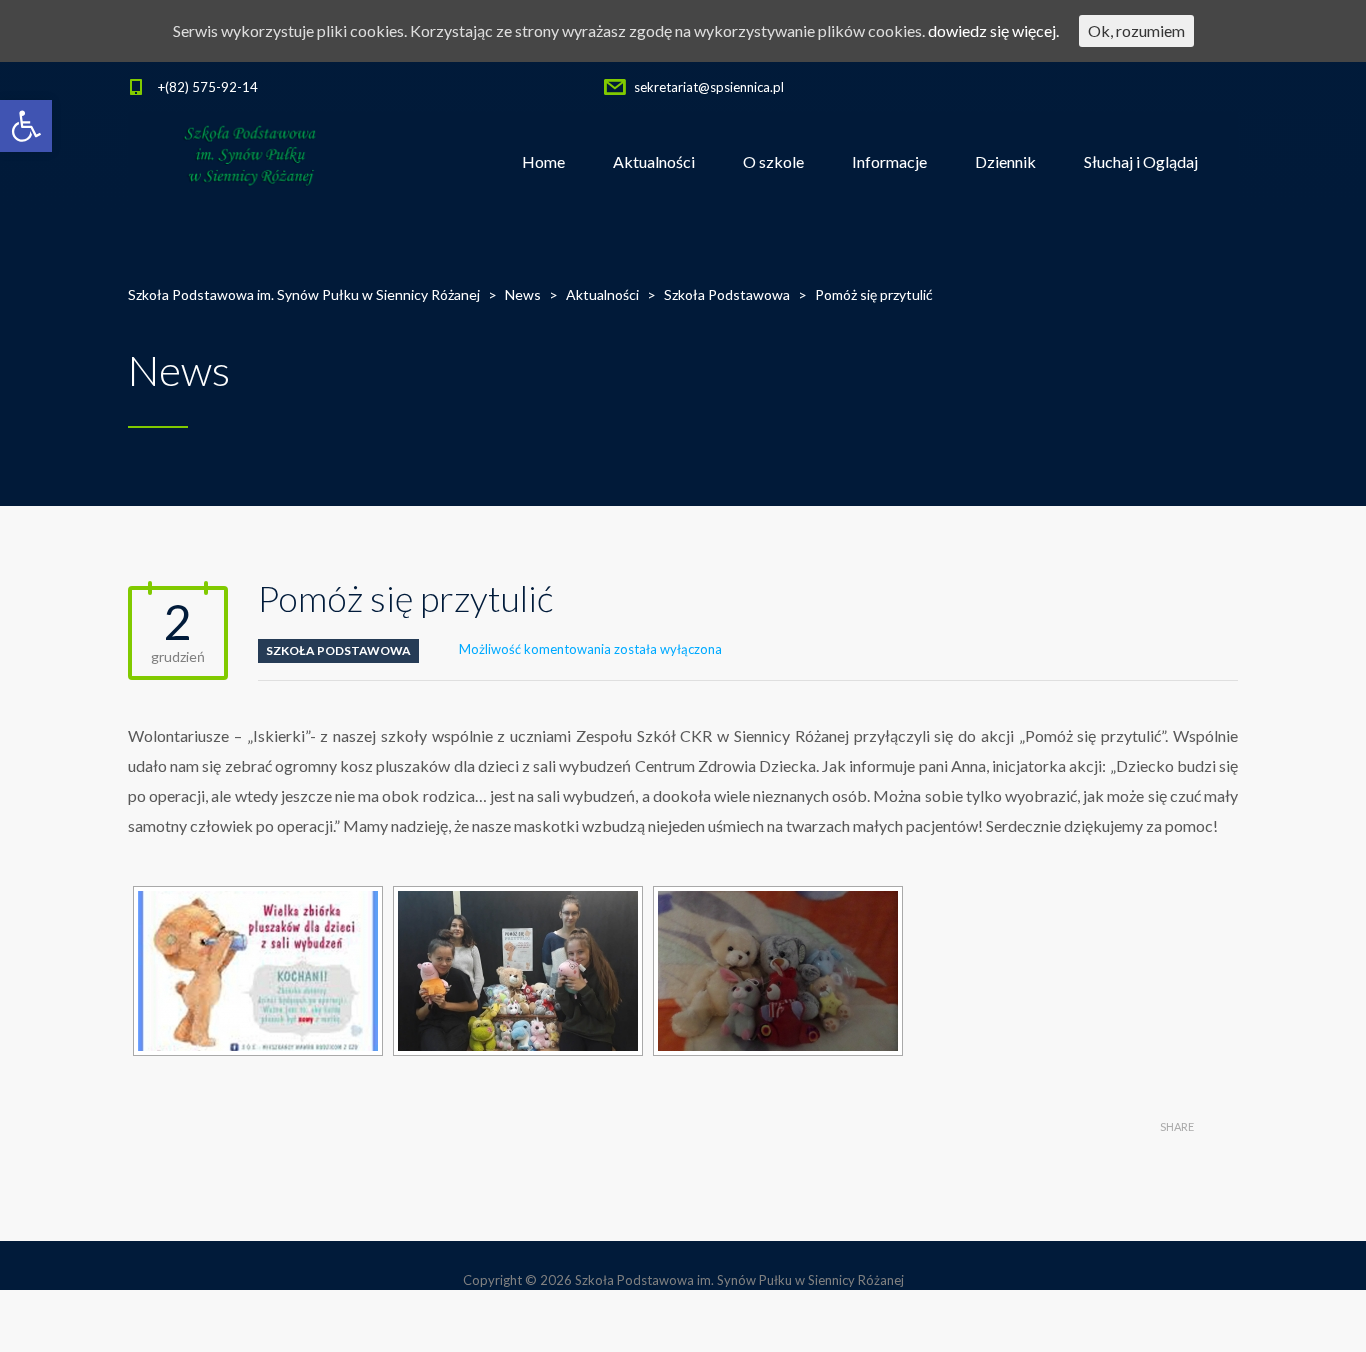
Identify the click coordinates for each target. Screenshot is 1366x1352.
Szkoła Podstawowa (338, 650)
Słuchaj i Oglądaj (1141, 161)
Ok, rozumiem (1136, 30)
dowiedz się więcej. (993, 30)
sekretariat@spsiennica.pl (709, 87)
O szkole (773, 161)
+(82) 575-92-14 (208, 87)
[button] (26, 126)
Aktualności (654, 161)
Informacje (889, 161)
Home (543, 161)
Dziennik (1005, 161)
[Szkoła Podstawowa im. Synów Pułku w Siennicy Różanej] (251, 162)
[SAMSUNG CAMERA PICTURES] (778, 971)
